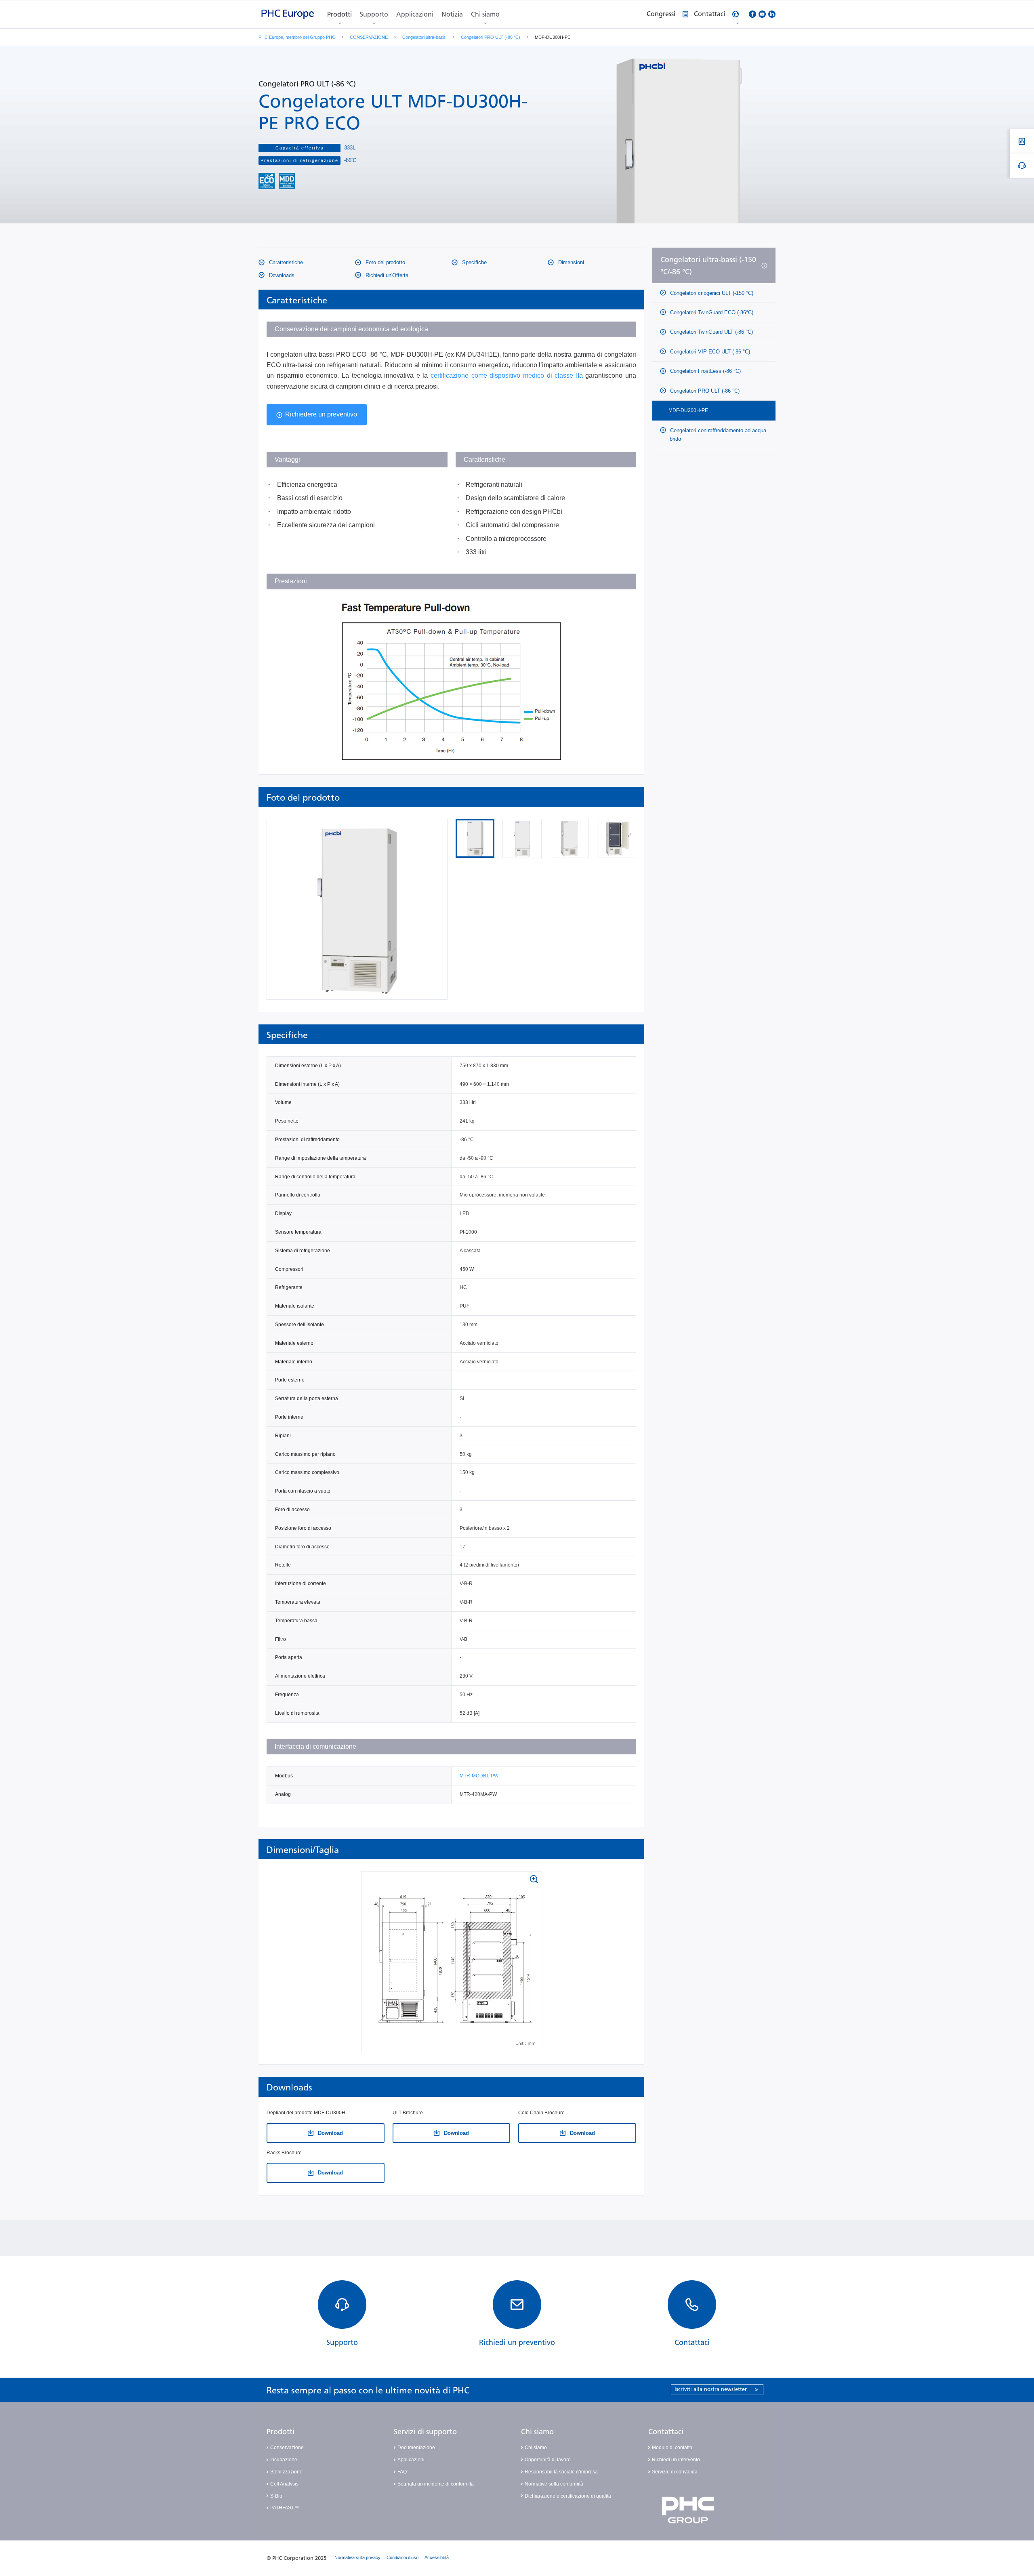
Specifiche (474, 262)
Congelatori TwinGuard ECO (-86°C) (711, 312)
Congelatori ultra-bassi (424, 37)
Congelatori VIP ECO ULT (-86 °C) (709, 352)
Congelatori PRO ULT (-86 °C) (491, 37)
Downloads (281, 275)
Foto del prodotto (385, 262)
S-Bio (276, 2496)
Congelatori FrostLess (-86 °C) (705, 371)
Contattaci (666, 2432)
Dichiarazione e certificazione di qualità (568, 2496)
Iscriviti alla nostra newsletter (716, 2389)
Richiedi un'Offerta (386, 275)
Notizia (452, 14)
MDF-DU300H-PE (688, 410)
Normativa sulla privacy (357, 2557)
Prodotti (339, 14)
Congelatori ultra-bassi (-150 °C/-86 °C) (708, 266)
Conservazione (287, 2448)
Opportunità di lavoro (548, 2460)
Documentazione (416, 2448)
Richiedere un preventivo (321, 414)
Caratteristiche (285, 262)
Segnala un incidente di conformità (436, 2484)
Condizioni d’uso (402, 2557)
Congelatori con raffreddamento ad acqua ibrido (717, 435)
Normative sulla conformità (554, 2484)
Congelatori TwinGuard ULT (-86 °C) (711, 332)
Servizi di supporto (425, 2432)
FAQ (402, 2472)
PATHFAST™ (285, 2508)
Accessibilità (437, 2557)
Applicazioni (415, 14)
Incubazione (284, 2460)
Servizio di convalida (675, 2472)
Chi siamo (485, 14)
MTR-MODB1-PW (479, 1776)
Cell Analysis (284, 2484)
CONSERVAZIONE (369, 37)
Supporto (374, 14)
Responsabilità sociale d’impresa (561, 2472)
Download (330, 2133)
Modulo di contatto (672, 2448)
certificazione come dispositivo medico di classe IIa (507, 375)
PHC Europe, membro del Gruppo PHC (297, 37)
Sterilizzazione (286, 2472)
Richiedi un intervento (676, 2460)
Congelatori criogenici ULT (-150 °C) (711, 293)
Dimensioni (570, 262)
